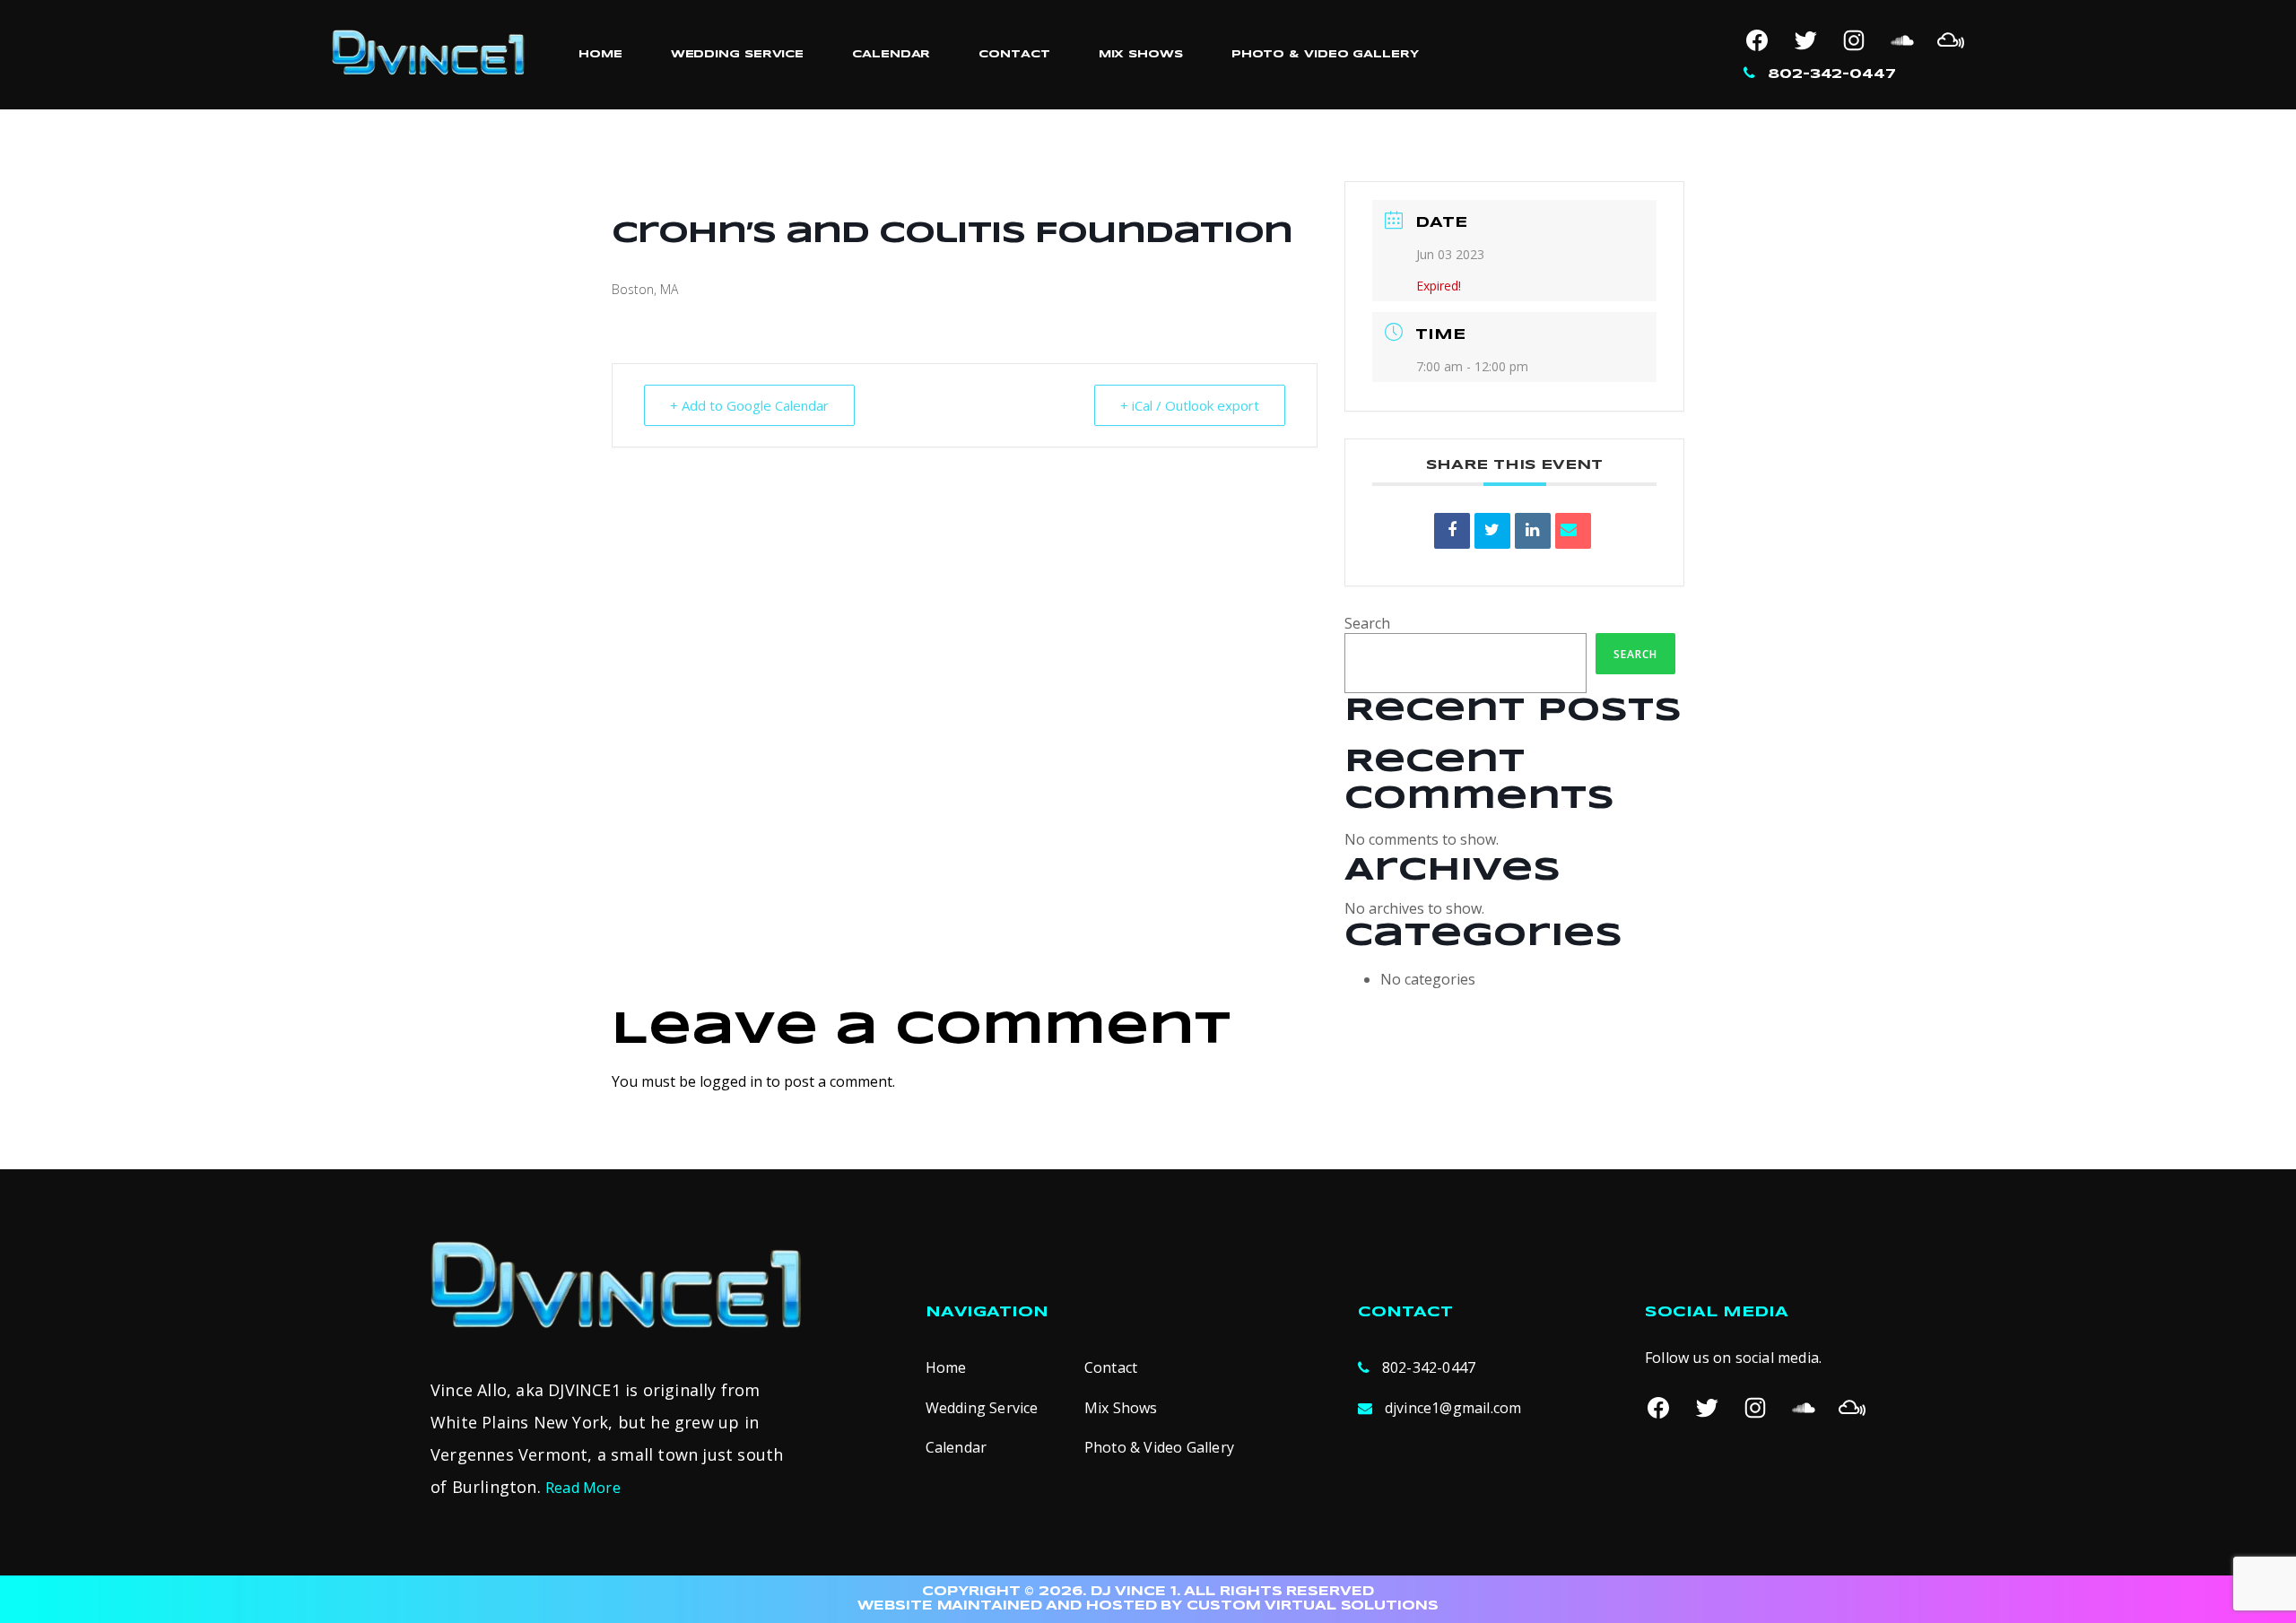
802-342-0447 (1832, 74)
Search (1367, 623)
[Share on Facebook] (1452, 531)
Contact (1014, 54)
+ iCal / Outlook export (1190, 405)
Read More (583, 1488)
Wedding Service (738, 54)
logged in (731, 1081)
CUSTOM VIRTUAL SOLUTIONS (1313, 1606)
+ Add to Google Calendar (749, 405)
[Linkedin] (1533, 531)
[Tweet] (1492, 531)
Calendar (891, 54)
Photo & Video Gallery (1325, 54)
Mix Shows (1141, 54)
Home (600, 54)
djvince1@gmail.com (1453, 1408)
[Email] (1573, 531)
